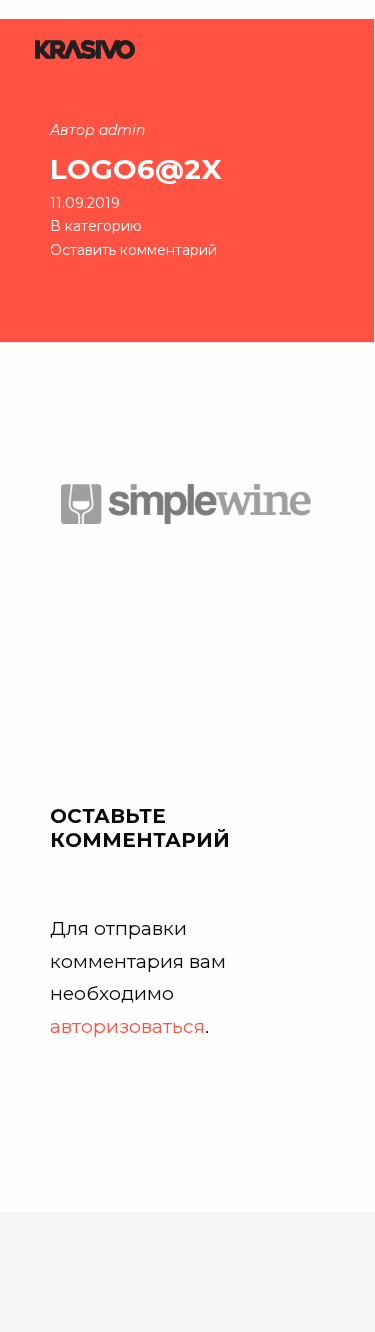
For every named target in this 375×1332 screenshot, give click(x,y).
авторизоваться (127, 1026)
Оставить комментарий (133, 250)
